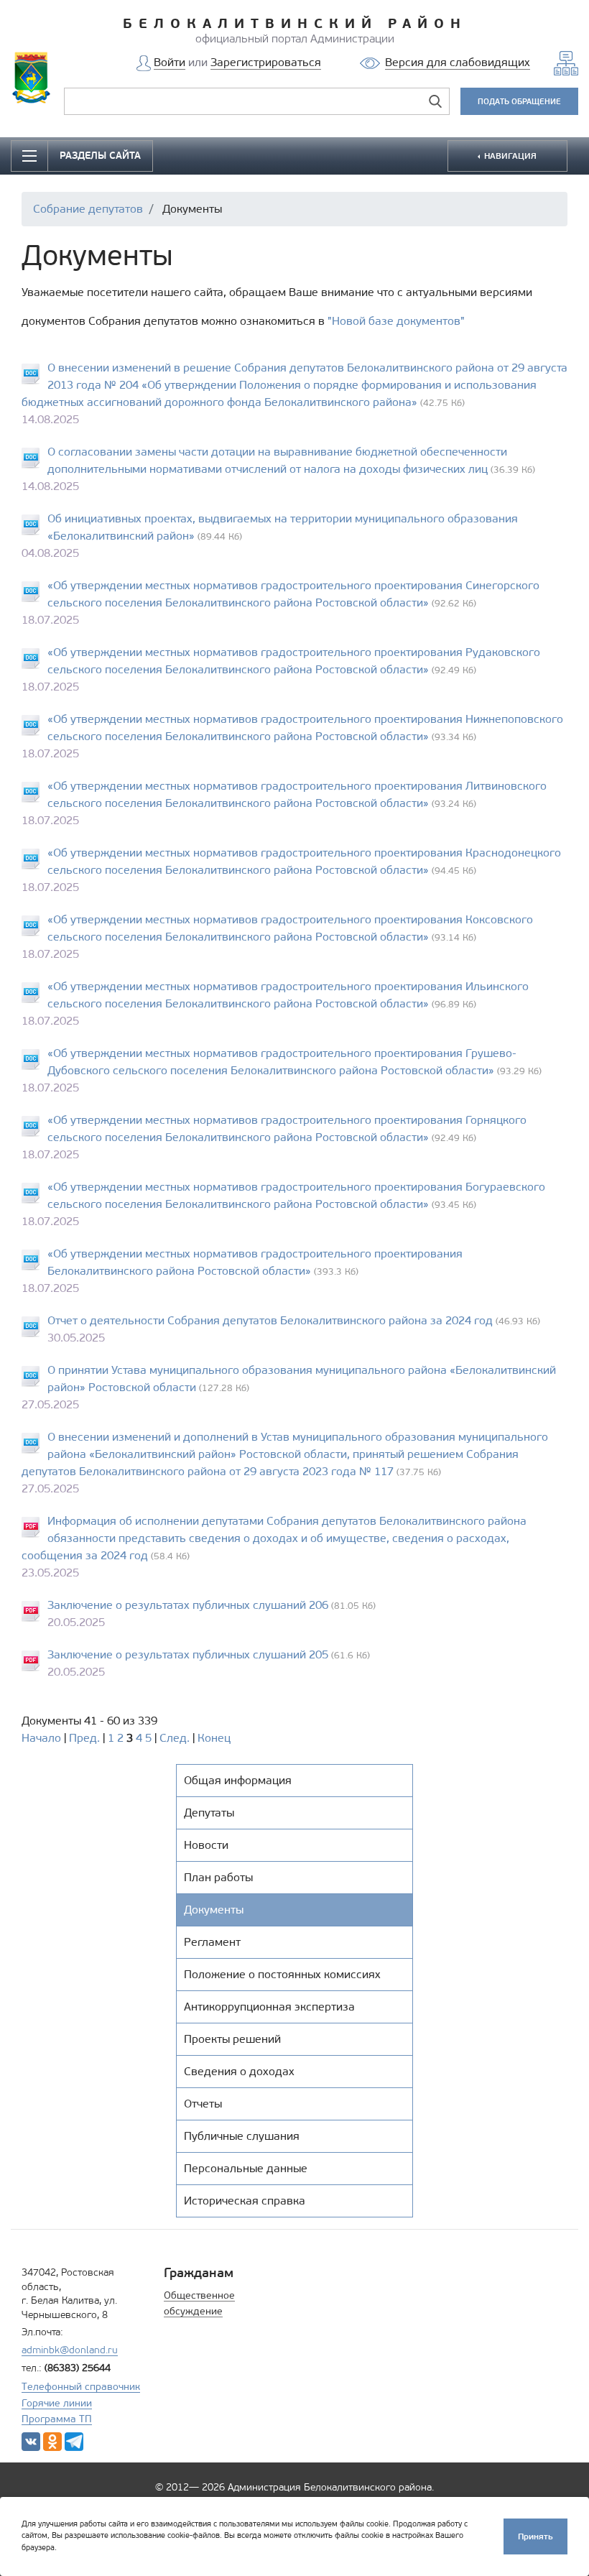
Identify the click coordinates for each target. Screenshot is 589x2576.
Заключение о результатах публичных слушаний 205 (188, 1654)
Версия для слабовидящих (458, 62)
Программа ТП (57, 2419)
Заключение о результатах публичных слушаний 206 (188, 1605)
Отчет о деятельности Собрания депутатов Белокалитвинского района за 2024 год (270, 1320)
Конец (214, 1738)
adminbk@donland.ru (70, 2350)
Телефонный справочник (81, 2387)
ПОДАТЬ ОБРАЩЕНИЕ (519, 101)
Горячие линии (57, 2403)
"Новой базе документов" (396, 321)
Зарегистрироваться (266, 62)
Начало (41, 1738)
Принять (535, 2536)
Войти (170, 62)
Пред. (84, 1738)
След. (175, 1738)
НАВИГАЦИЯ (509, 156)
